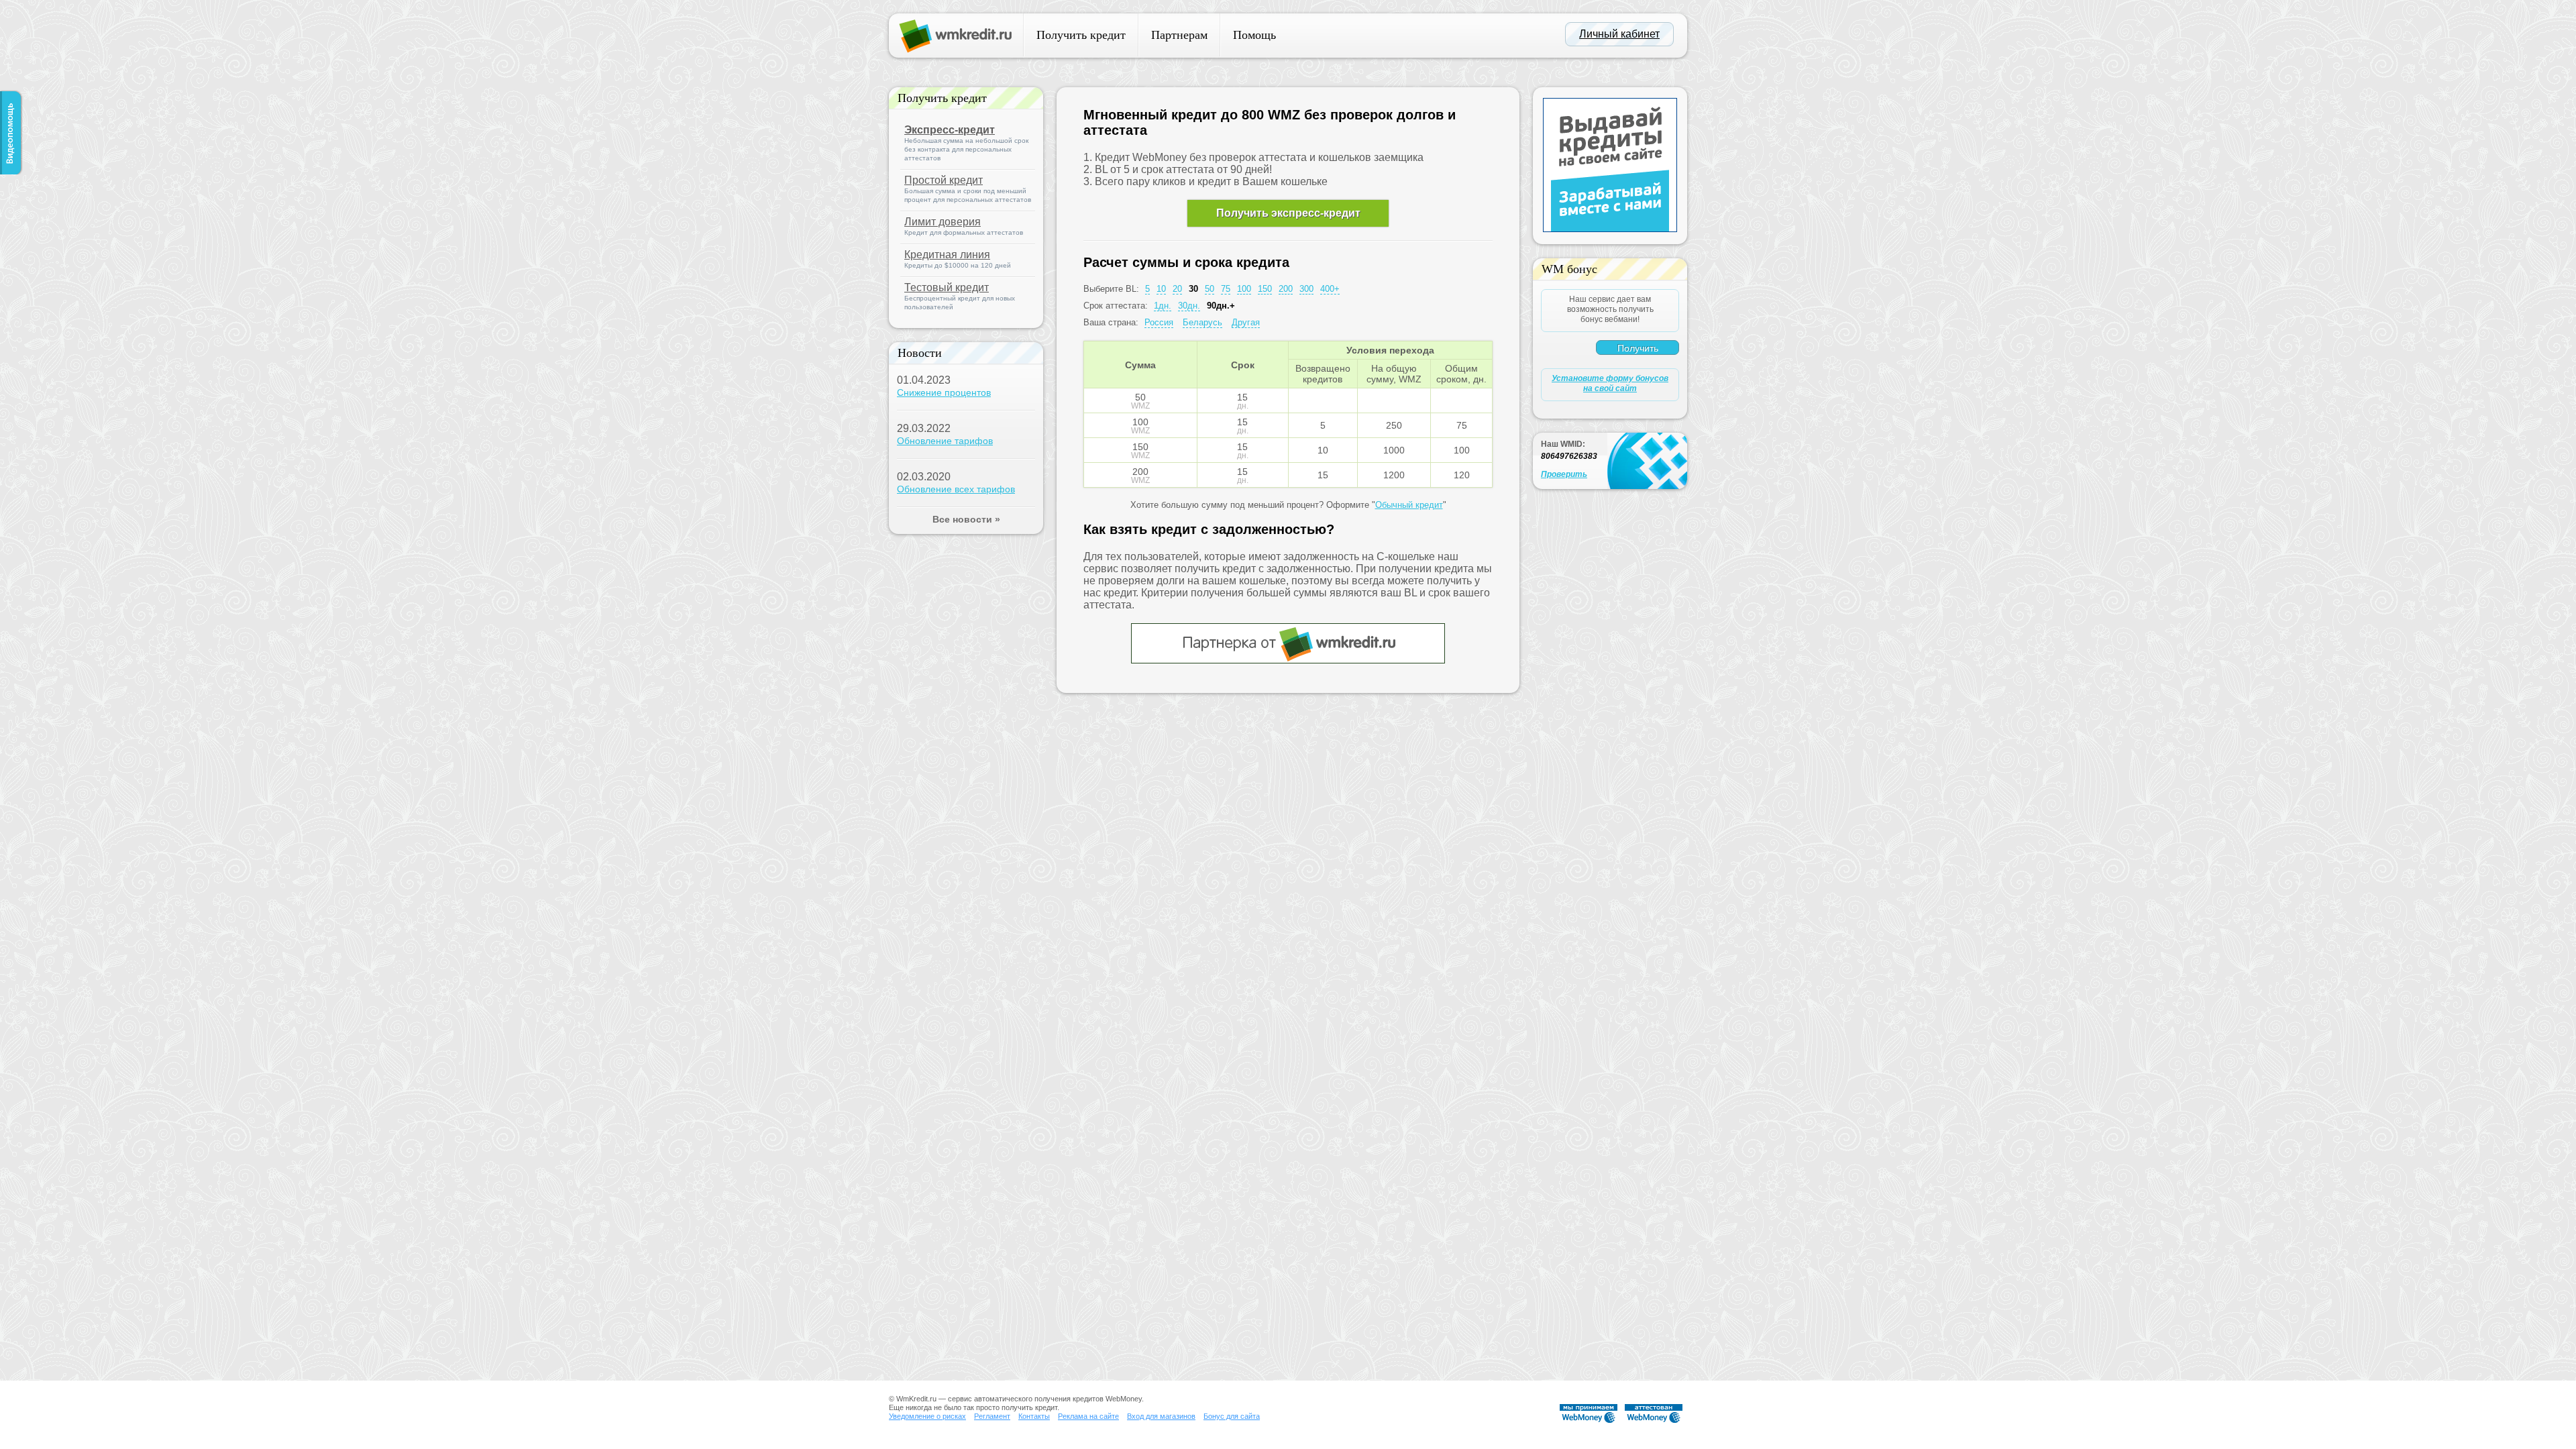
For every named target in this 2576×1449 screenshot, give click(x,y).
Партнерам (1179, 35)
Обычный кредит (1409, 505)
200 (1286, 289)
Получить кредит (1081, 35)
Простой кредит (944, 180)
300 (1306, 289)
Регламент (992, 1416)
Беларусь (1202, 322)
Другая (1246, 322)
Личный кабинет (1619, 34)
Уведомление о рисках (927, 1416)
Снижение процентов (944, 392)
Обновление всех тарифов (956, 489)
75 (1226, 289)
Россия (1159, 322)
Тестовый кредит (947, 287)
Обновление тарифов (945, 441)
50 (1210, 289)
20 (1177, 289)
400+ (1330, 289)
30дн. (1189, 306)
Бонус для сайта (1232, 1416)
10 (1161, 289)
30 (1193, 289)
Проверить (1564, 474)
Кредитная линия (947, 255)
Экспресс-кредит (950, 130)
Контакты (1034, 1416)
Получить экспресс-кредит (1288, 213)
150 (1265, 289)
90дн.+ (1221, 306)
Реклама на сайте (1088, 1416)
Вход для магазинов (1161, 1416)
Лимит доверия (943, 222)
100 (1244, 289)
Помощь (1254, 35)
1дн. (1163, 306)
